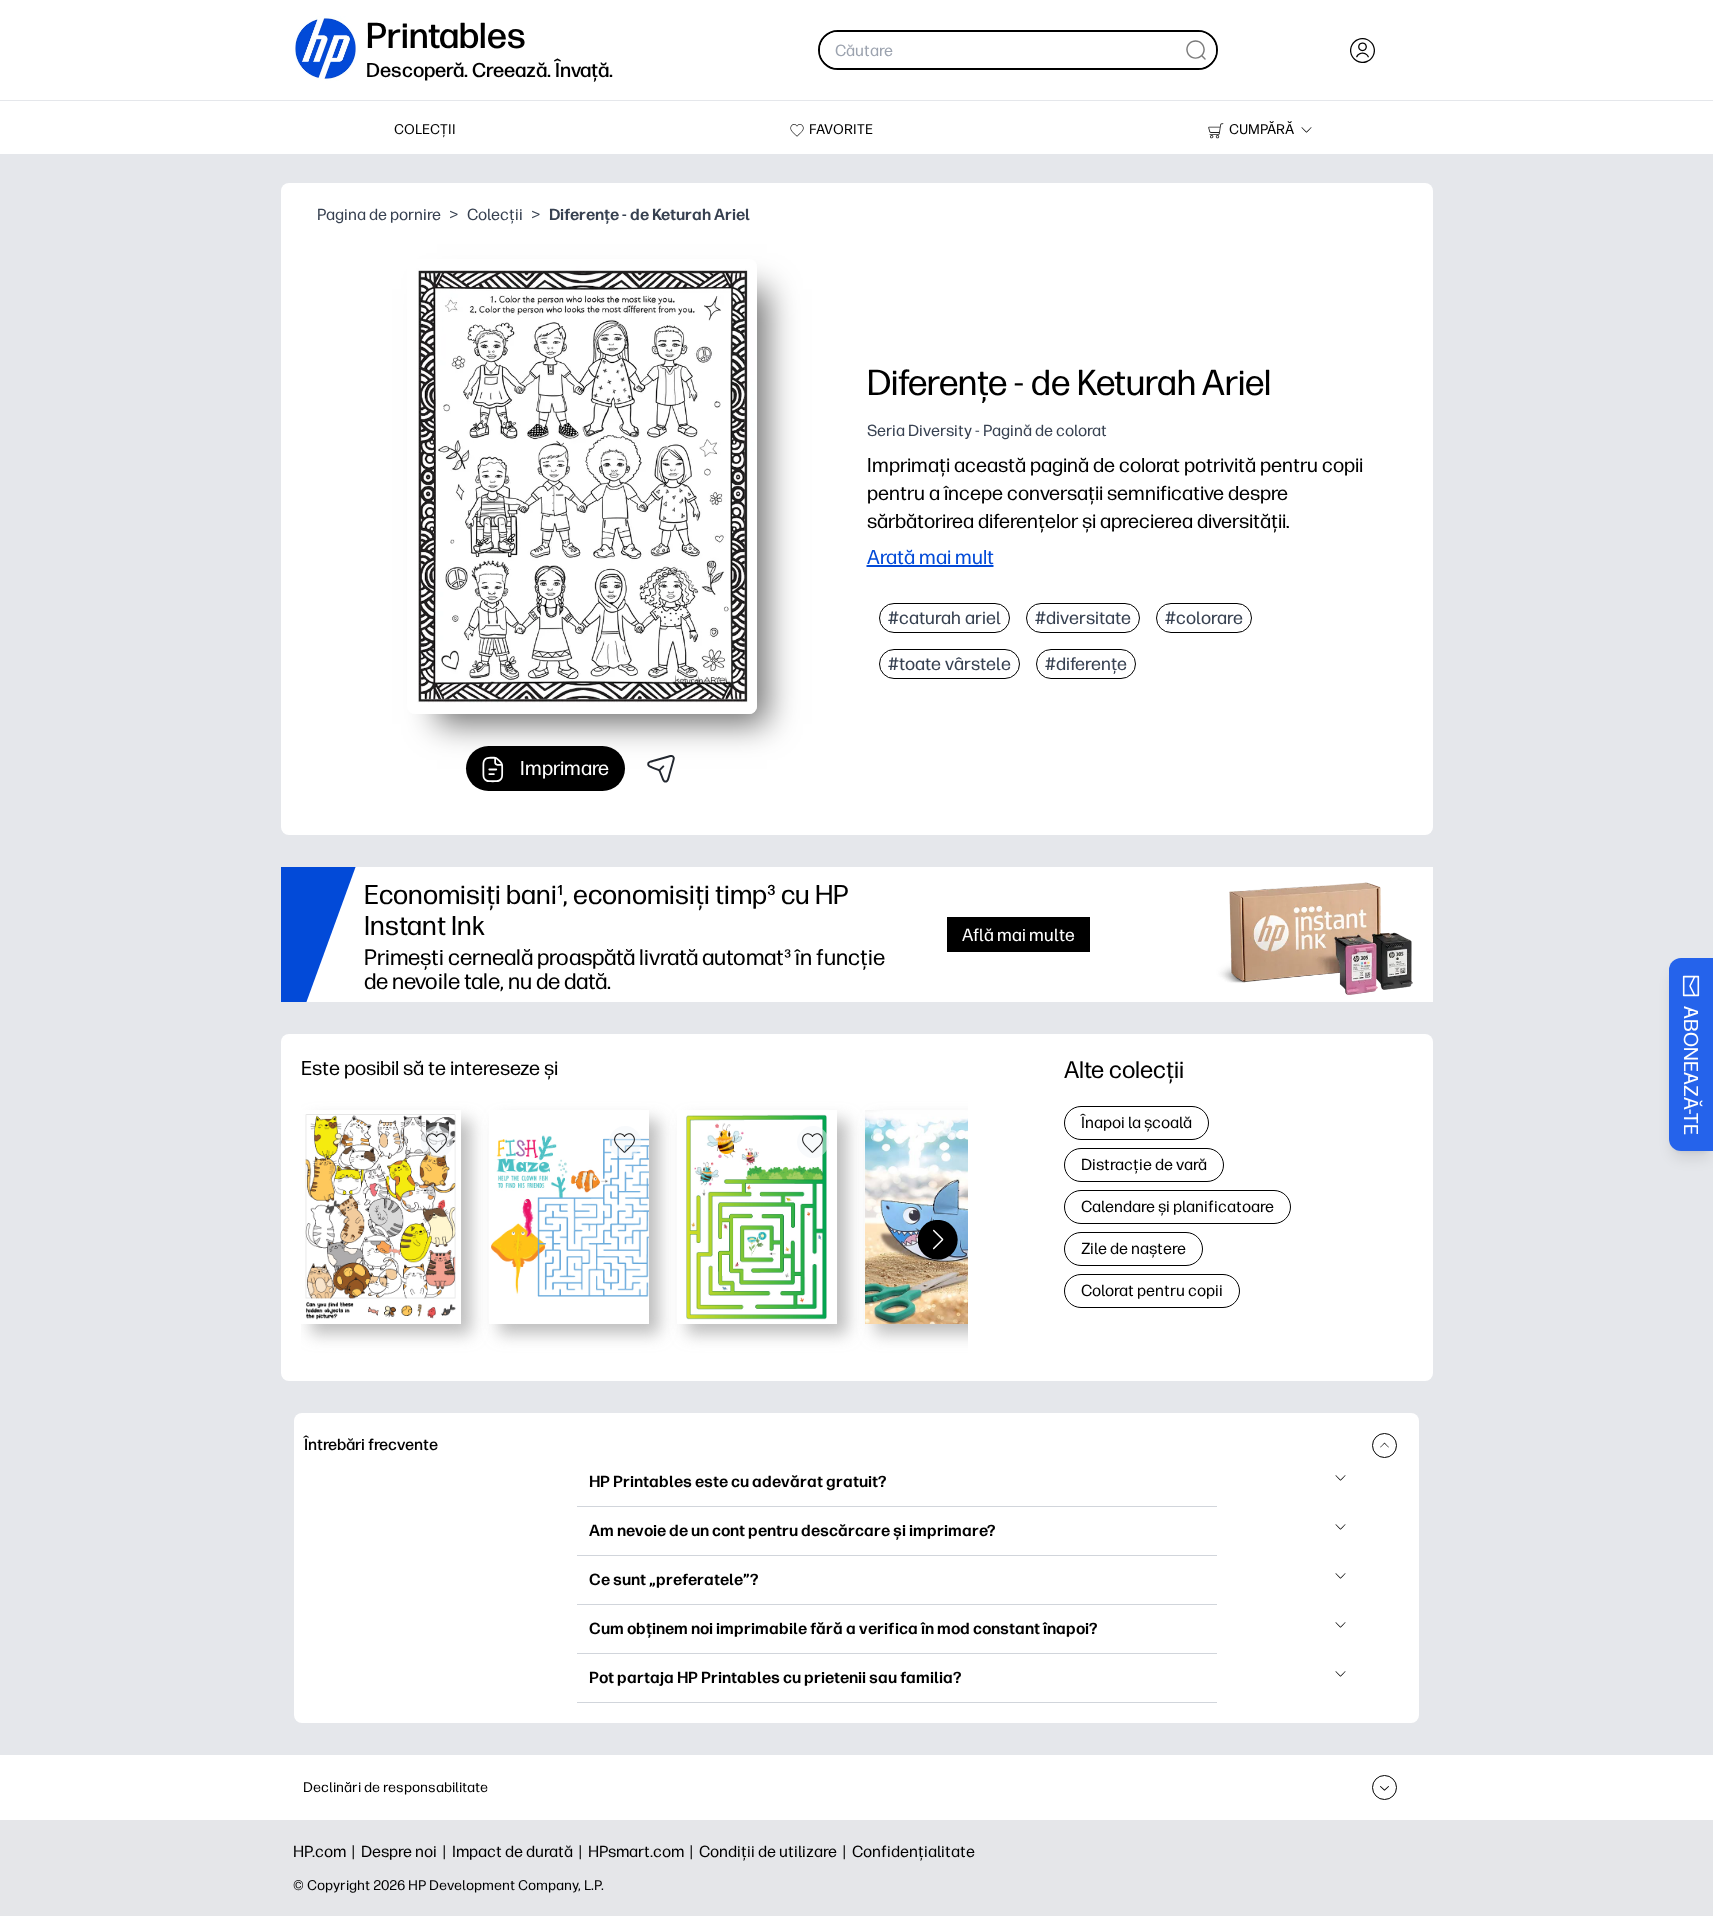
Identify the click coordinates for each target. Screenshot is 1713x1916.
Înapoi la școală (1136, 1122)
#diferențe (1086, 664)
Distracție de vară (1144, 1164)
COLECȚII (425, 129)
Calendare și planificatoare (1177, 1206)
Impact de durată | (520, 1851)
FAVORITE (841, 129)
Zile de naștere (1133, 1248)
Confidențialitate (913, 1851)
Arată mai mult (930, 557)
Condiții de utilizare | (775, 1851)
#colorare (1204, 618)
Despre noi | (406, 1851)
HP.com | (327, 1851)
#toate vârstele (949, 664)
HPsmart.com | (643, 1851)
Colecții (495, 214)
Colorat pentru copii (1152, 1290)
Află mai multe (1018, 934)
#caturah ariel (944, 618)
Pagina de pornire (379, 214)
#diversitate (1083, 618)
